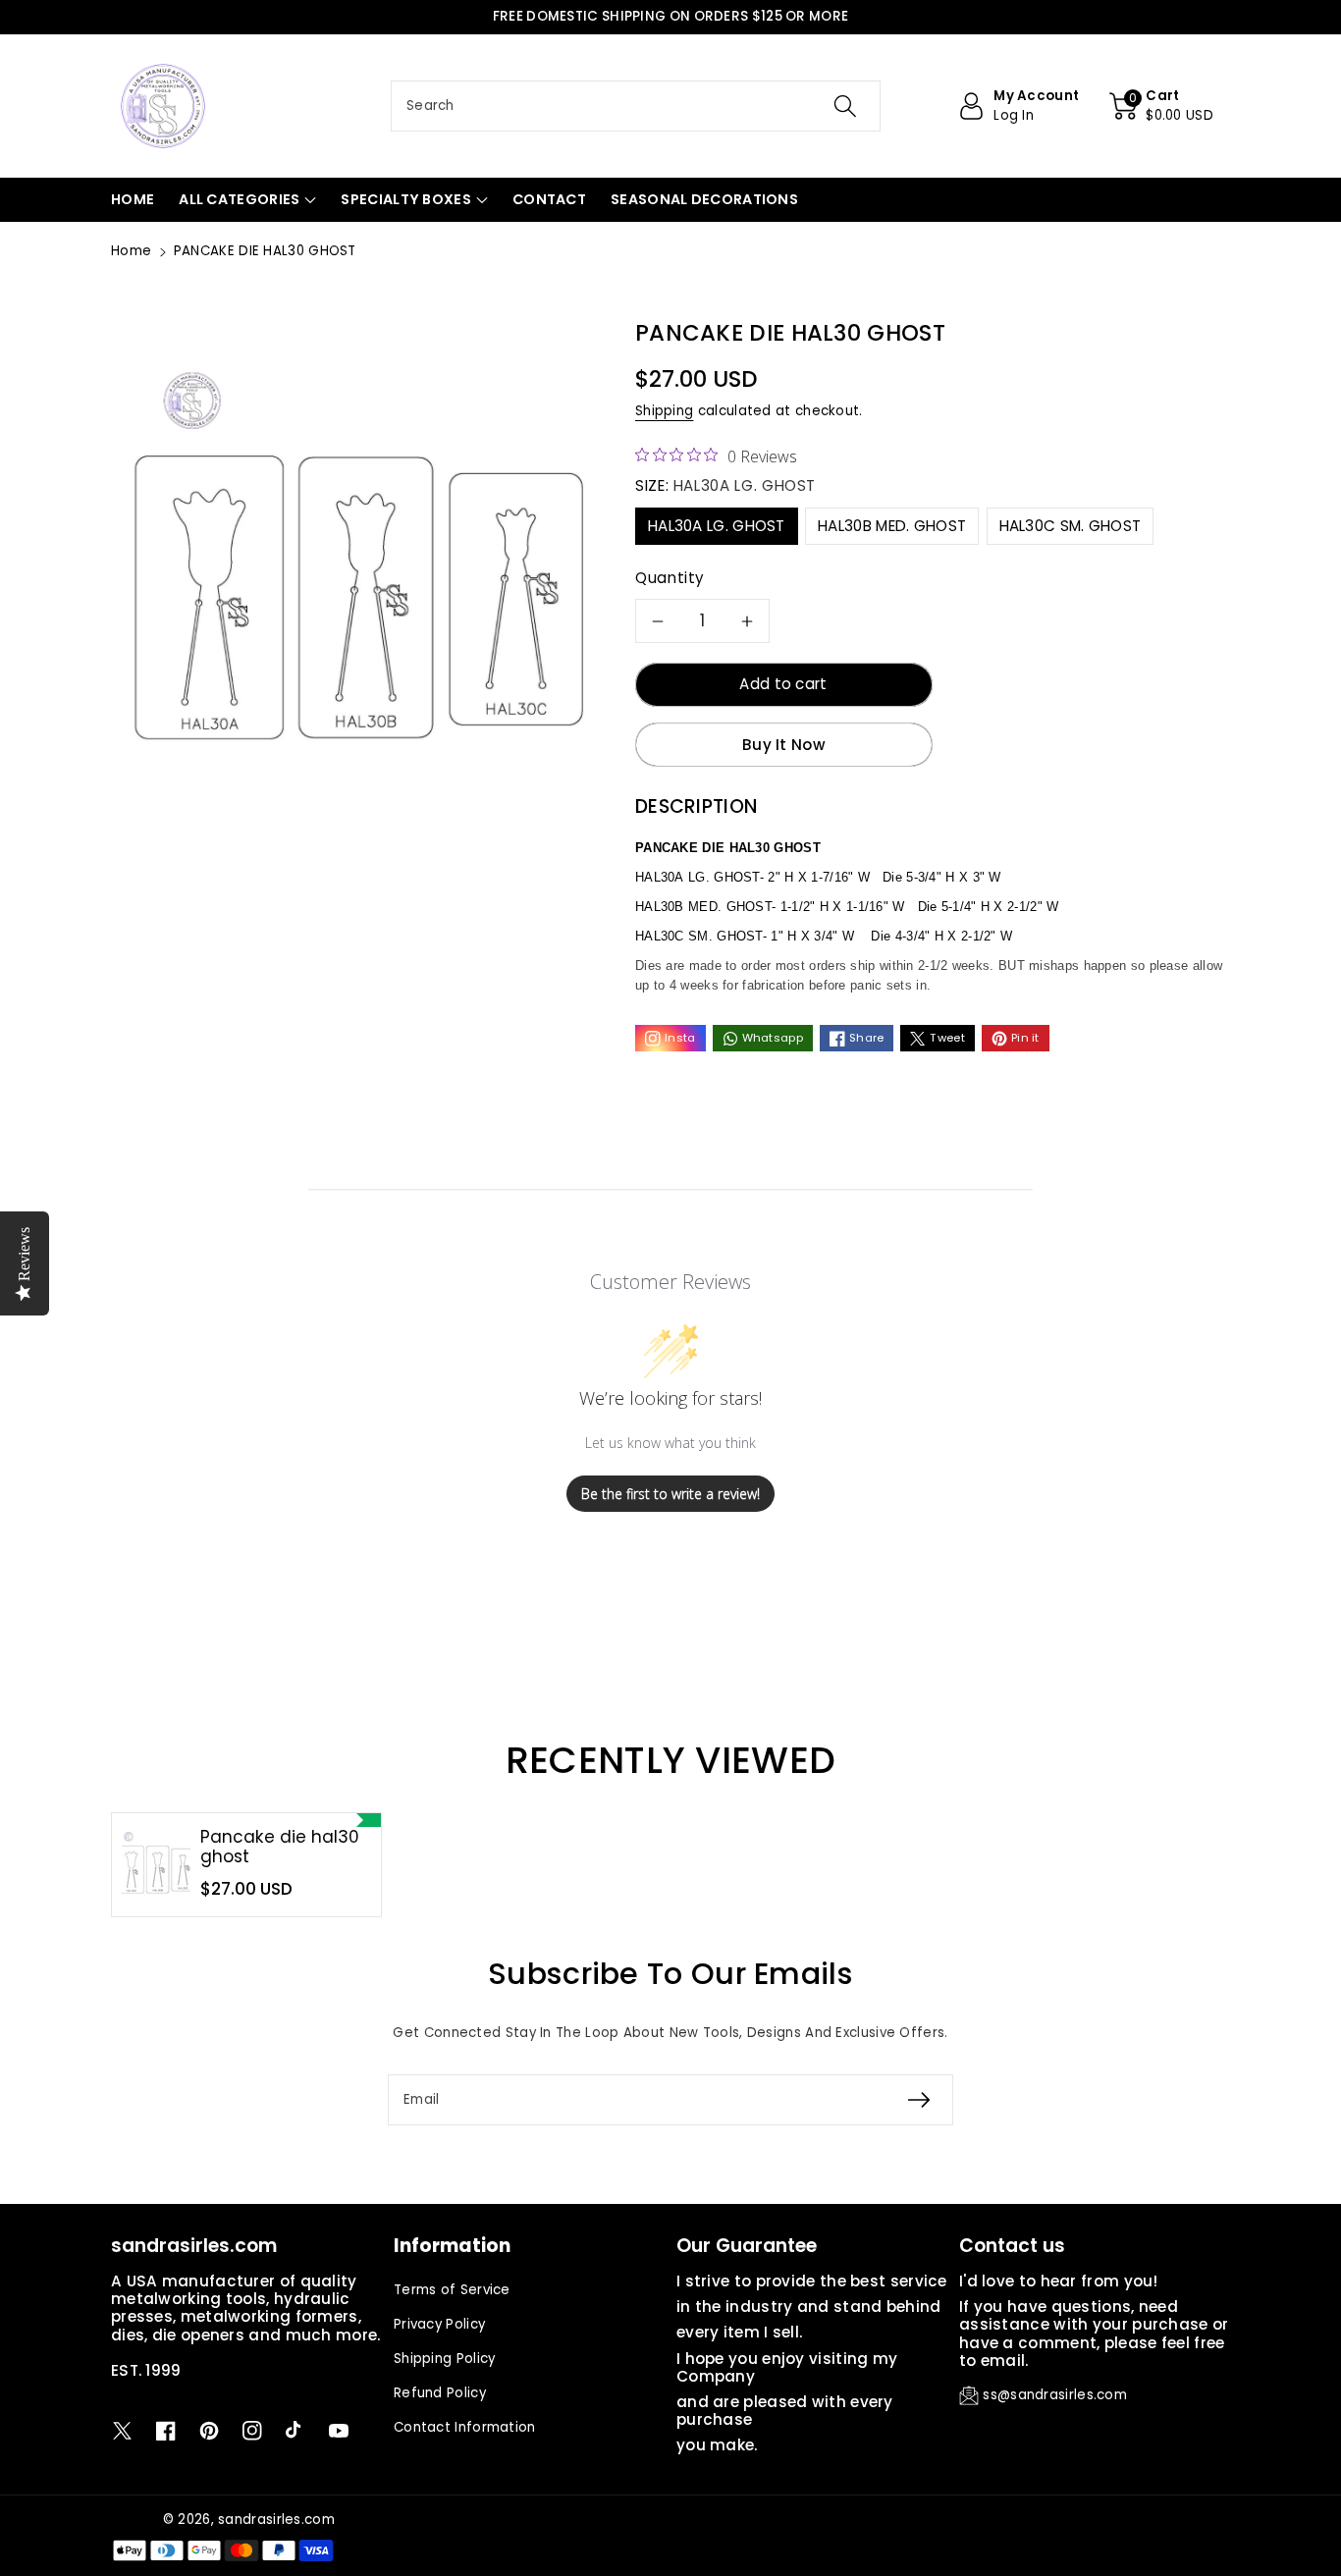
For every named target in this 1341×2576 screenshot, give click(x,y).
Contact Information (465, 2427)
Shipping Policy (445, 2359)
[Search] (844, 106)
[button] (1161, 106)
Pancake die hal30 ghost (280, 1847)
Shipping (664, 411)
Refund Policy (440, 2393)
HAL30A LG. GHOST (717, 526)
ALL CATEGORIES (239, 199)
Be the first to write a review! (670, 1494)
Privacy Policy (439, 2324)
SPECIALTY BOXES (406, 199)
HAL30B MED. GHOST (892, 526)
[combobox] (636, 106)
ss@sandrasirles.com (1055, 2395)
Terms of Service (452, 2290)
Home (131, 251)
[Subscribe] (919, 2100)
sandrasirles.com (276, 2520)
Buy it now (784, 745)
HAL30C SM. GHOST (1071, 526)
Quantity (670, 578)
